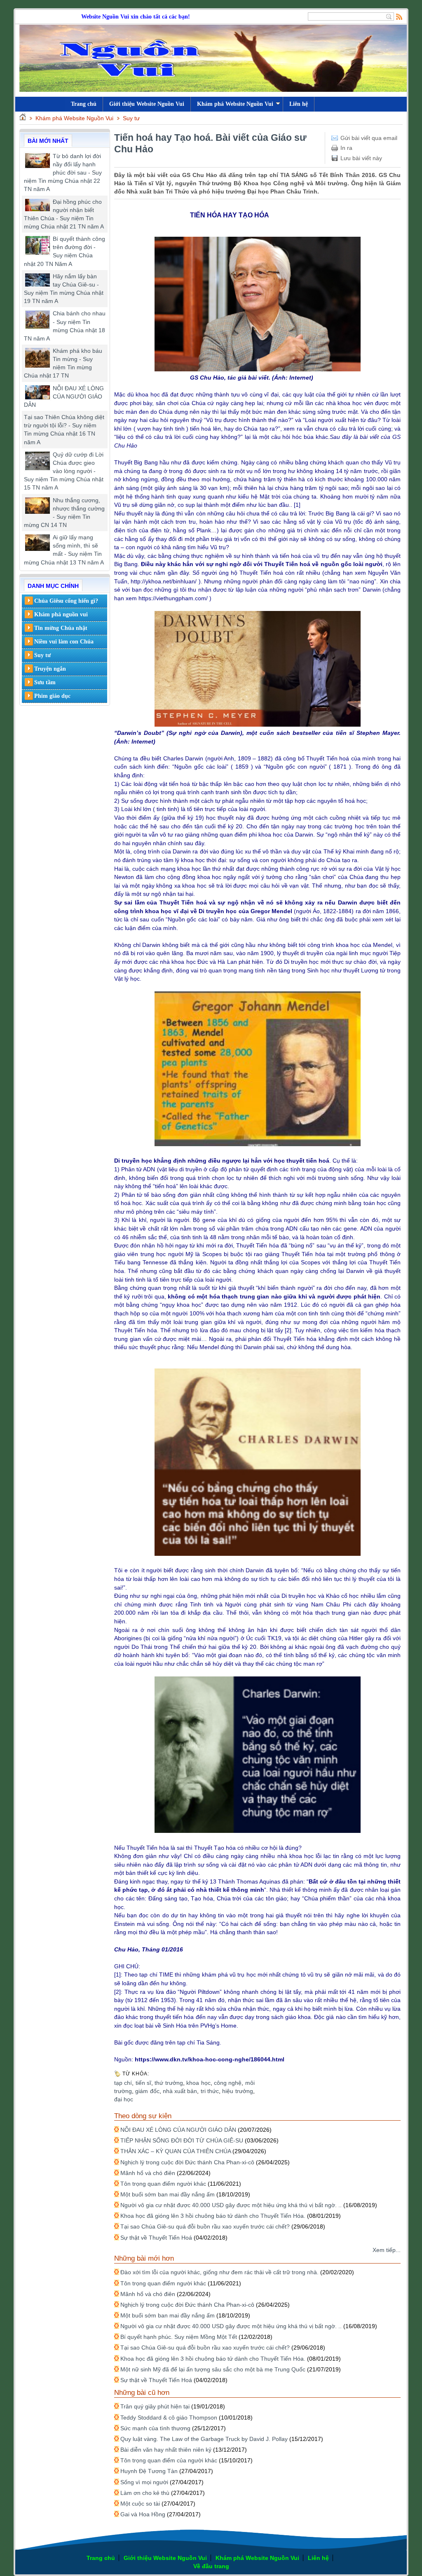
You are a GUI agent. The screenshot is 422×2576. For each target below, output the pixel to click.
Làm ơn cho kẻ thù (145, 2493)
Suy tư (131, 118)
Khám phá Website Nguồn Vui (235, 104)
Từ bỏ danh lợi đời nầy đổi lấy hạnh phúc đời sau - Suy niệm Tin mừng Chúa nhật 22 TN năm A (63, 173)
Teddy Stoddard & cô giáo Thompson (169, 2417)
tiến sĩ (143, 2083)
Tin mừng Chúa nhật (61, 628)
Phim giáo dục (52, 696)
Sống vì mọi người (144, 2482)
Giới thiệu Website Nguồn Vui (147, 104)
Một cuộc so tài (140, 2504)
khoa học (198, 2083)
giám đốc (147, 2091)
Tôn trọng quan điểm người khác (163, 2184)
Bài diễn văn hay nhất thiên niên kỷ (166, 2450)
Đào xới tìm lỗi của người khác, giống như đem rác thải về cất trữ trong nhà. (219, 2272)
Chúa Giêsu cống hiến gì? (66, 601)
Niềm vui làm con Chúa (64, 642)
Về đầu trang (211, 2566)
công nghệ (228, 2083)
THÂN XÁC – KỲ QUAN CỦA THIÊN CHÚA (176, 2151)
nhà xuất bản (180, 2091)
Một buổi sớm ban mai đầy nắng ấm (168, 2194)
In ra (346, 148)
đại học (124, 2099)
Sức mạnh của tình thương (155, 2428)
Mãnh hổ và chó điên (148, 2173)
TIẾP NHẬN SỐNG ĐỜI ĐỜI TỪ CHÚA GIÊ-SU (182, 2140)
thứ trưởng (169, 2083)
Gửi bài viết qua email (369, 138)
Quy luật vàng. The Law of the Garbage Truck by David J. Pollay (204, 2439)
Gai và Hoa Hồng (143, 2514)
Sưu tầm (45, 682)
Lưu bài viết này (361, 158)
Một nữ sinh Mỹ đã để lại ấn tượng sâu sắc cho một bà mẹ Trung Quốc (213, 2369)
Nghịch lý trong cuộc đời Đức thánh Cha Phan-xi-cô (187, 2162)
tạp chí (123, 2083)
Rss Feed (399, 16)
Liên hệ (299, 104)
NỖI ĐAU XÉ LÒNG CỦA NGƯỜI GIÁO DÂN (64, 396)
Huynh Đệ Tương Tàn (149, 2471)
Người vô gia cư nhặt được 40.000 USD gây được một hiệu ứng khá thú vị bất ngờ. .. (231, 2205)
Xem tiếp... (387, 2250)
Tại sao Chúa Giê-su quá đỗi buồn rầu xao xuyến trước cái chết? (205, 2226)
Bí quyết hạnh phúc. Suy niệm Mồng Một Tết (179, 2337)
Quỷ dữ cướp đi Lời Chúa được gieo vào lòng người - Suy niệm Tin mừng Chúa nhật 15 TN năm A (64, 471)
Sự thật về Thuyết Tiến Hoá (156, 2238)
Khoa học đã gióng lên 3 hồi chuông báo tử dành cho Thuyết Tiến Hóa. (213, 2216)
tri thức (210, 2091)
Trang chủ (101, 2558)
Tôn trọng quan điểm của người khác (169, 2460)
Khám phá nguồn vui (61, 614)
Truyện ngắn (50, 669)
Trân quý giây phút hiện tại (155, 2406)
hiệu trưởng (237, 2091)
